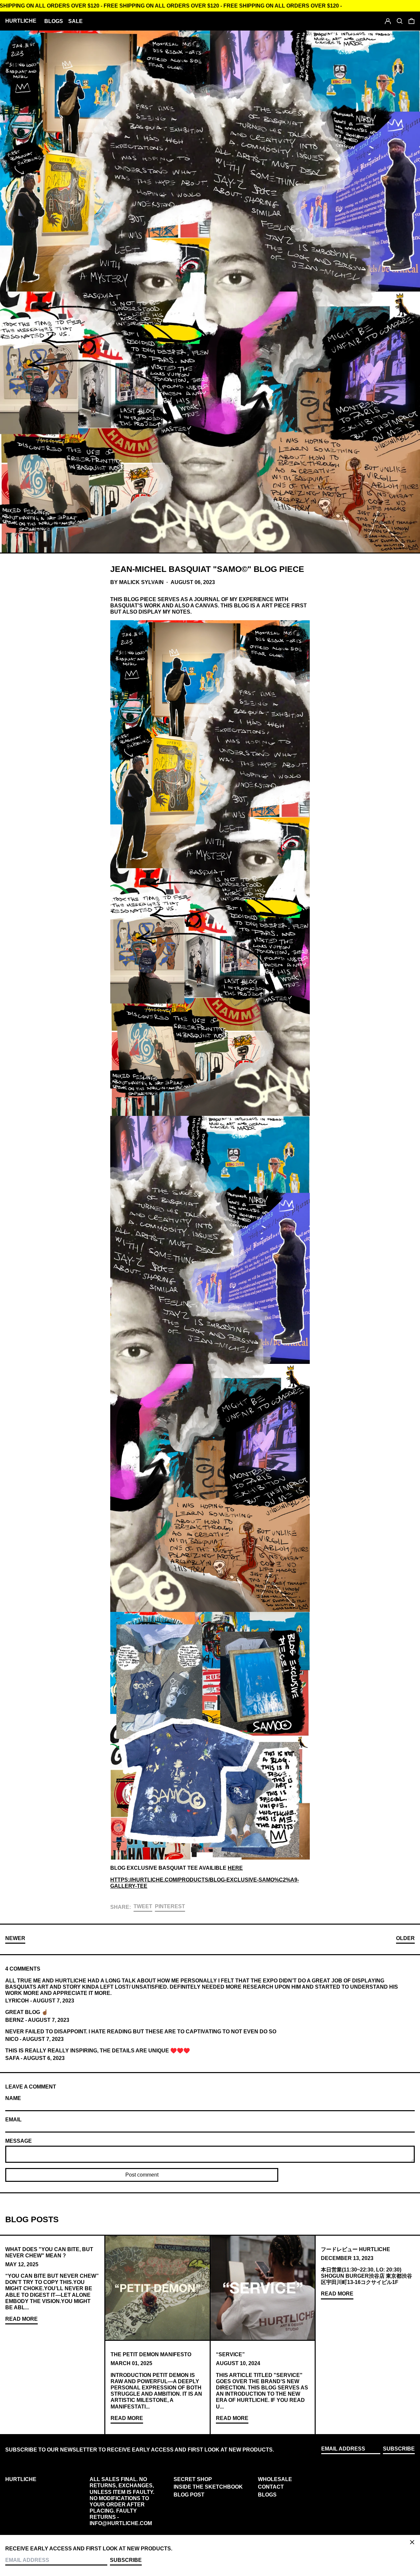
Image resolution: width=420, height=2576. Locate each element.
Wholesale (275, 2479)
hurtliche (21, 21)
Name (13, 2098)
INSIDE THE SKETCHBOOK (208, 2487)
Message (19, 2141)
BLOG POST (189, 2495)
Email (13, 2120)
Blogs (267, 2495)
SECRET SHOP (193, 2479)
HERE (235, 1868)
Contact (271, 2487)
